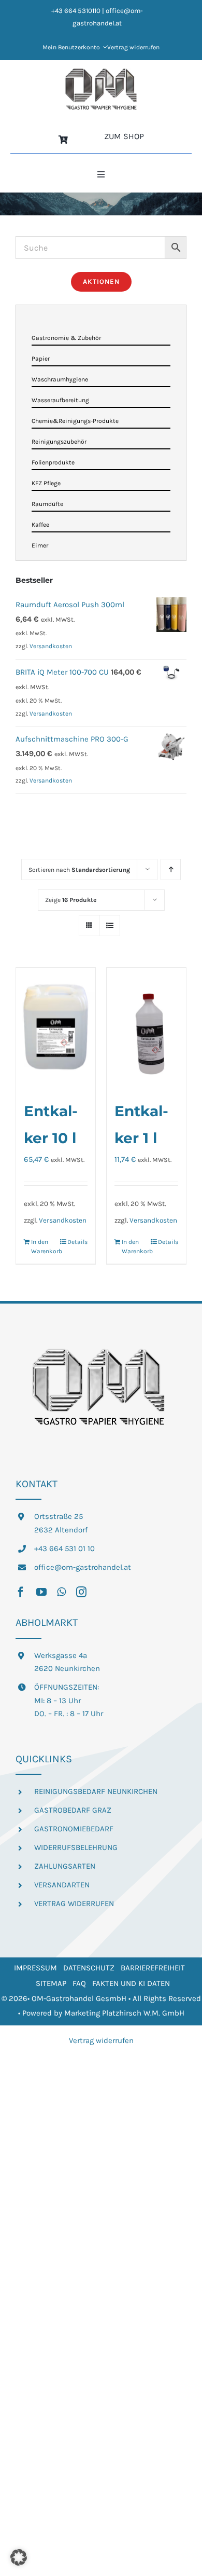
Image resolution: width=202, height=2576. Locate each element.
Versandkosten (63, 1220)
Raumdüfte (47, 504)
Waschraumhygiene (60, 379)
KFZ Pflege (46, 483)
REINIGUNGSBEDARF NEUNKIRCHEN (96, 1791)
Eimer (40, 545)
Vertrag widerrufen (101, 2040)
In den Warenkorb (43, 1246)
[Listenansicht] (110, 926)
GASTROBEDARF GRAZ (73, 1810)
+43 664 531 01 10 (64, 1549)
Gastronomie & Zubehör (66, 338)
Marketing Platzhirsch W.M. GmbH (124, 2013)
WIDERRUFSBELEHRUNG (76, 1847)
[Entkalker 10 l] (56, 1027)
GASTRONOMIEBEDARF (74, 1829)
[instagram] (81, 1592)
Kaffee (40, 525)
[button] (19, 2557)
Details (77, 1242)
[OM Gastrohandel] (101, 72)
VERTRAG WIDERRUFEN (74, 1903)
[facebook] (21, 1592)
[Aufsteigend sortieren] (171, 869)
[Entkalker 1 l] (146, 1027)
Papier (41, 359)
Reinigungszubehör (59, 442)
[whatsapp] (61, 1592)
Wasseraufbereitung (60, 400)
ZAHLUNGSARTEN (65, 1866)
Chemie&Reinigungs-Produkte (75, 421)
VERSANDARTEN (62, 1885)
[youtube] (41, 1592)
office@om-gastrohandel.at (83, 1567)
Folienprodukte (53, 462)
